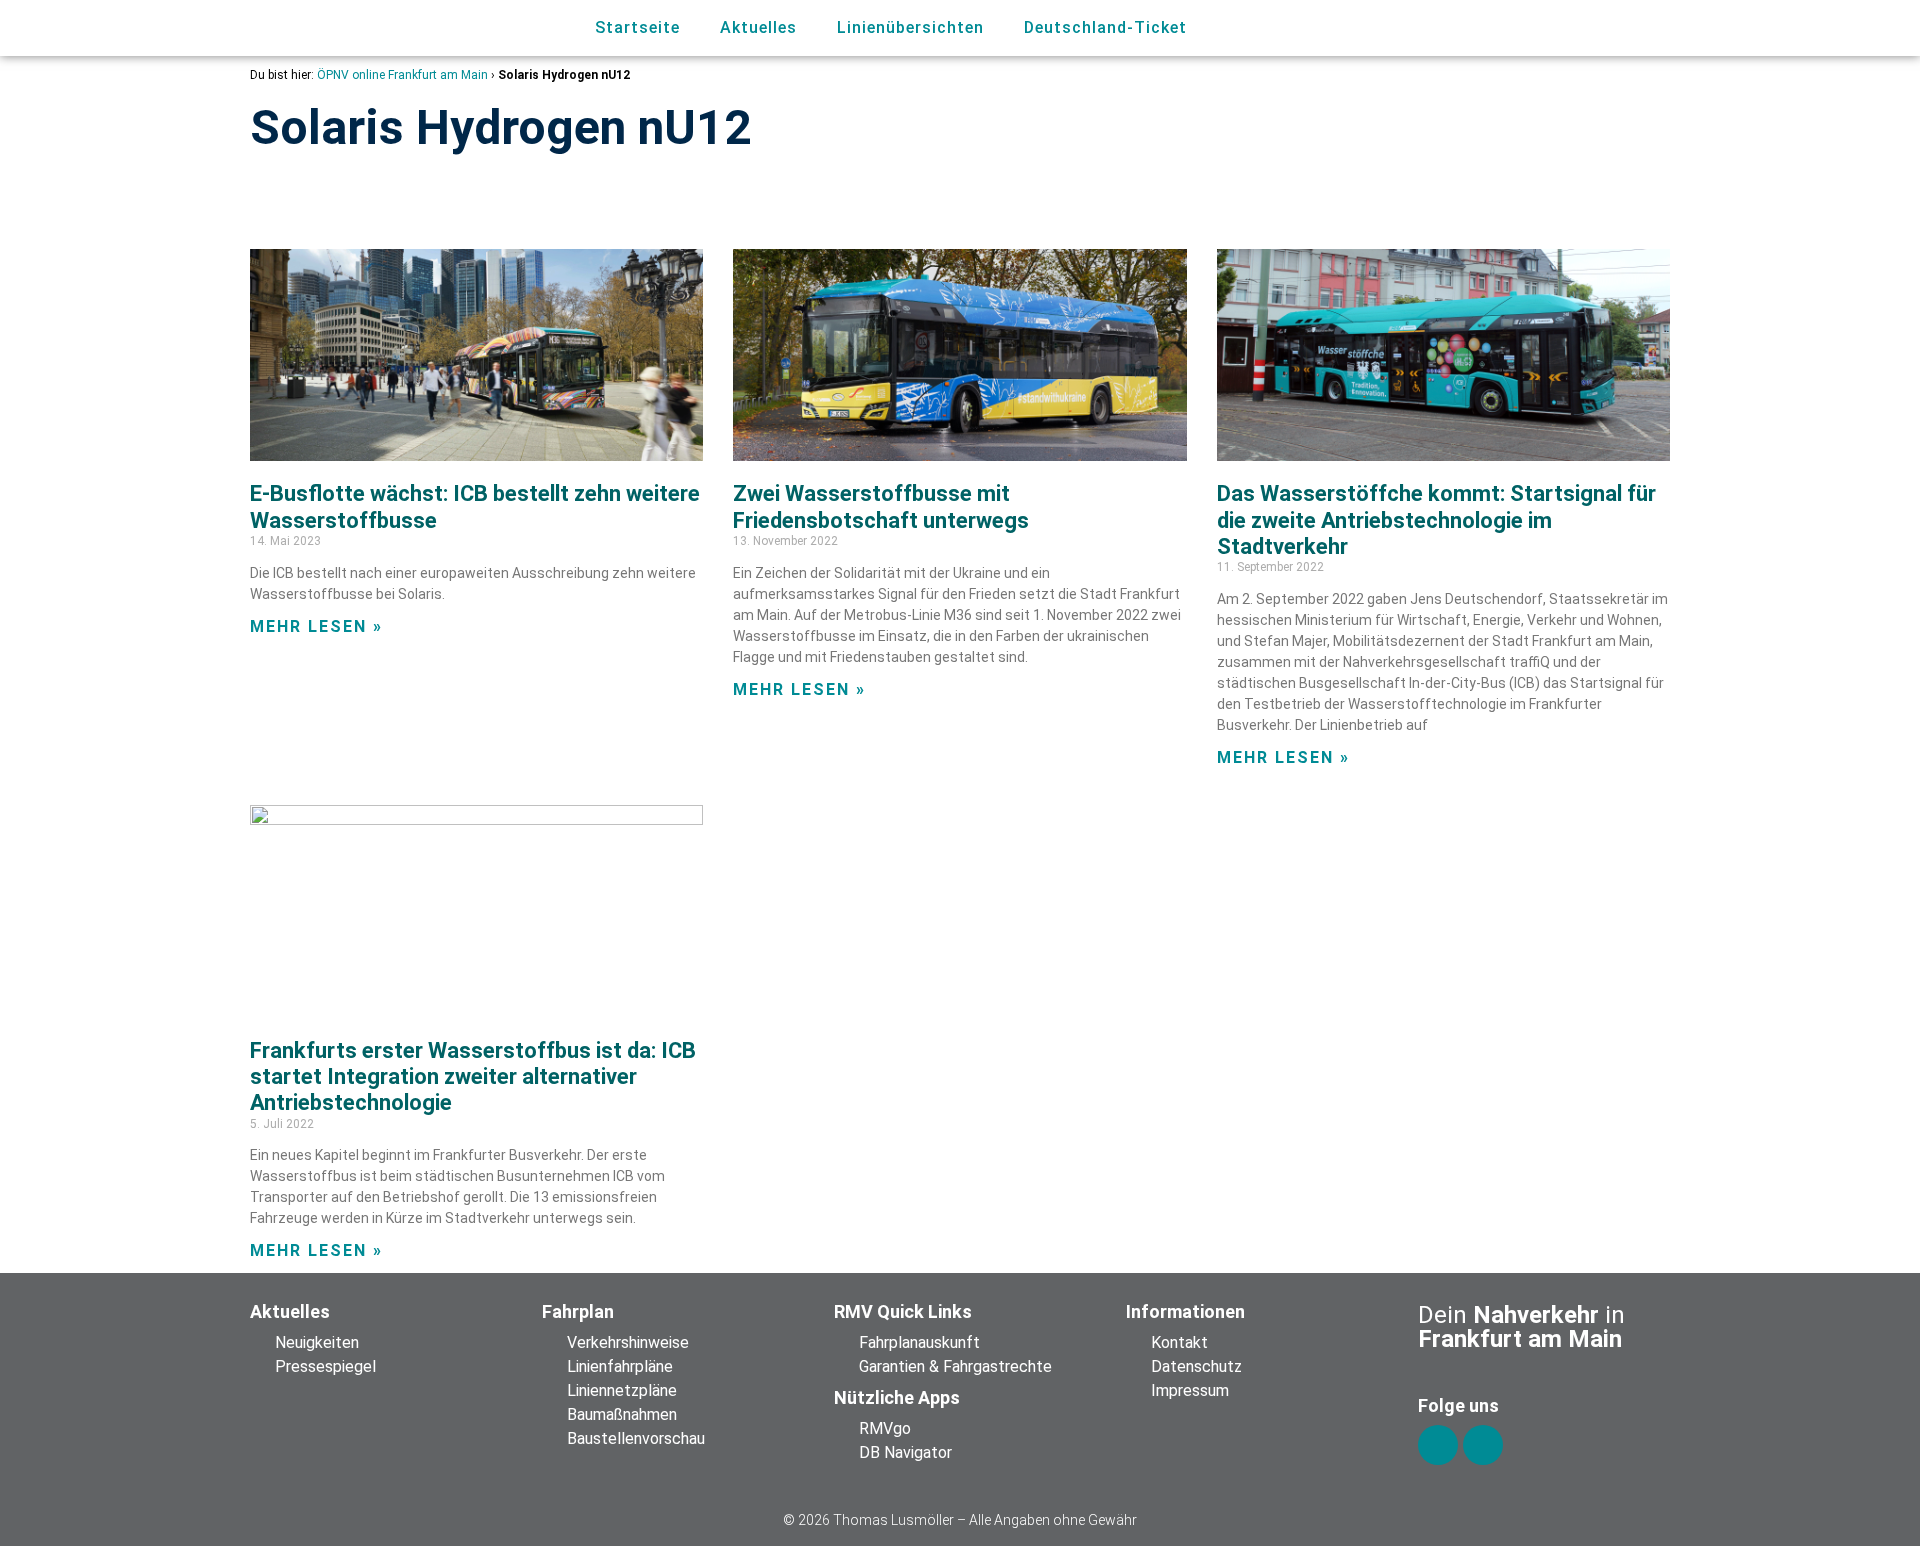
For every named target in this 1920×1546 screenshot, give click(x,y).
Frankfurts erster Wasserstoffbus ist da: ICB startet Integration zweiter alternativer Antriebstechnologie (473, 1077)
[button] (1557, 28)
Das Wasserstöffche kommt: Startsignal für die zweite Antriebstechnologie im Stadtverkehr (1436, 520)
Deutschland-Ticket (1105, 27)
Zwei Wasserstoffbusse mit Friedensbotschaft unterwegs (881, 506)
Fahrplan (578, 1311)
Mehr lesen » (316, 626)
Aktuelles (758, 27)
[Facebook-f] (1438, 1445)
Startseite (637, 27)
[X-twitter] (1483, 1445)
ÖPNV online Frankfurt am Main (402, 75)
